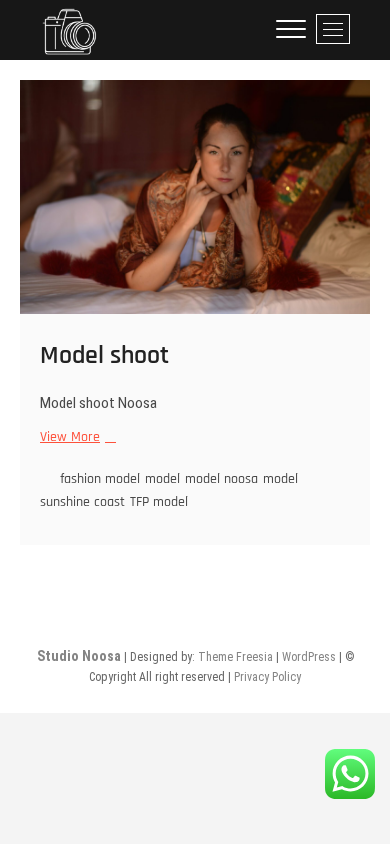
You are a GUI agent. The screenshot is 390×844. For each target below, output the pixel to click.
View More (75, 437)
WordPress (309, 657)
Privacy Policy (267, 677)
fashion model (100, 479)
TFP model (159, 502)
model (162, 479)
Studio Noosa (79, 656)
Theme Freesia (235, 657)
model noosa (221, 479)
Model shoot (104, 355)
